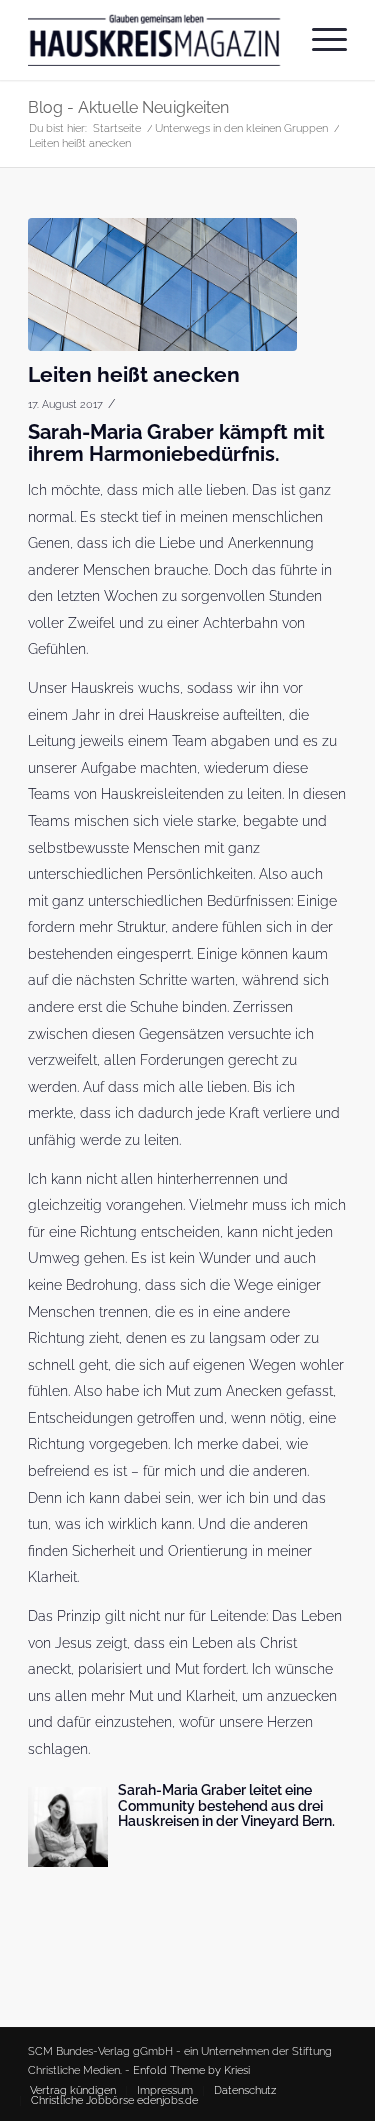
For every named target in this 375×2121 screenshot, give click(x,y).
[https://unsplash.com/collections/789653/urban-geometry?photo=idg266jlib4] (162, 284)
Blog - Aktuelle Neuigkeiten (128, 107)
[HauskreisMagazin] (155, 40)
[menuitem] (319, 40)
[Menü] (319, 40)
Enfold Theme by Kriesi (191, 2070)
